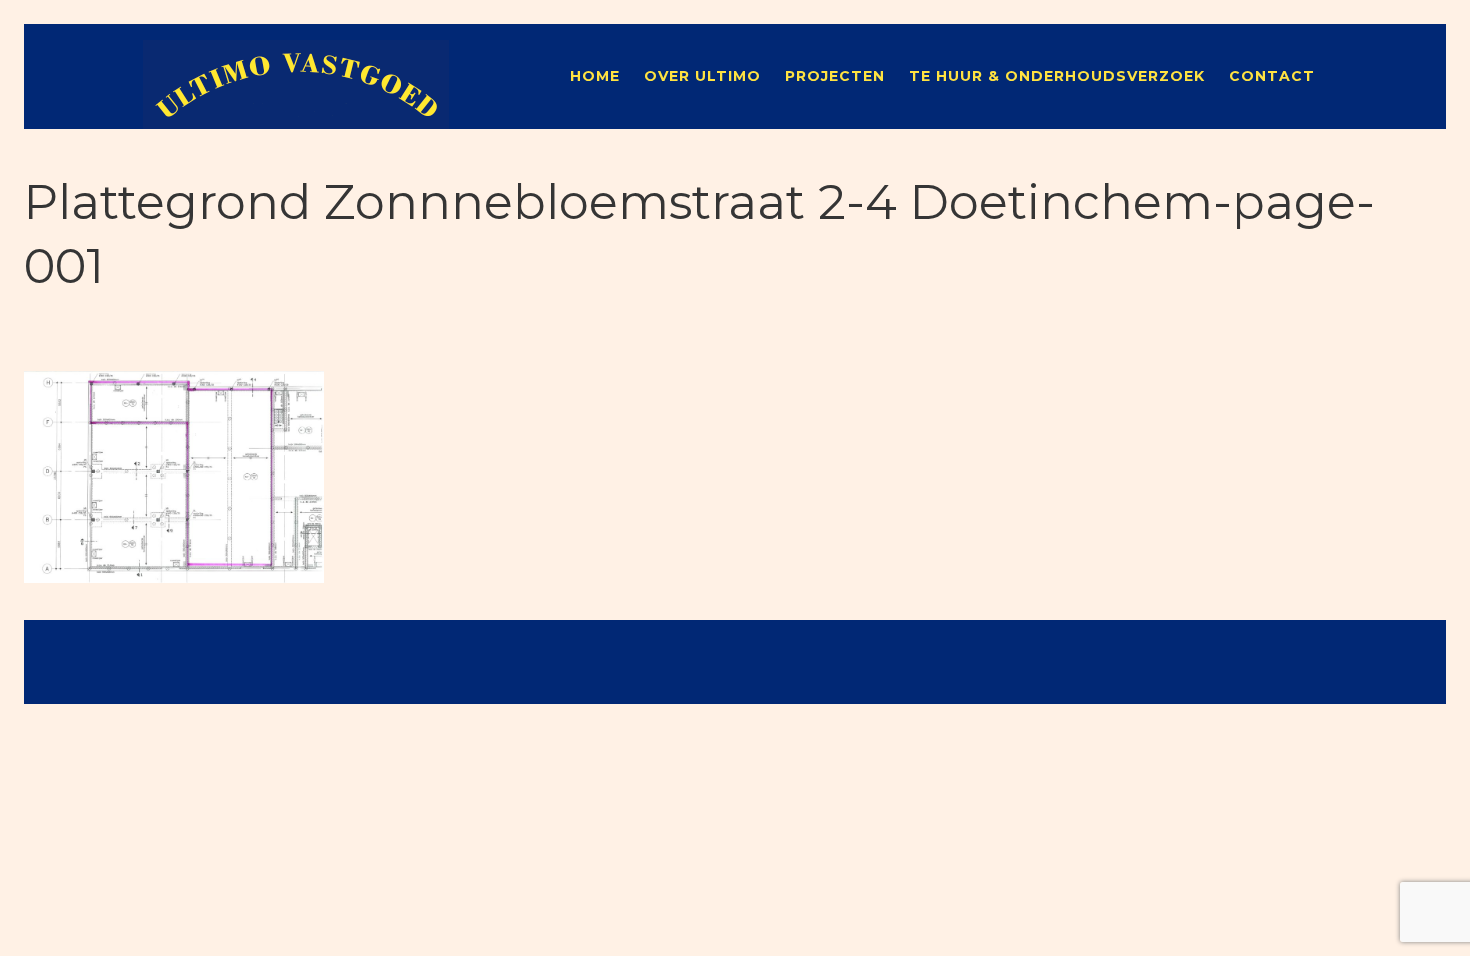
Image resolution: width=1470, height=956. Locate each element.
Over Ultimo (702, 76)
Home (595, 76)
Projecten (835, 76)
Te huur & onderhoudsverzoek (1057, 76)
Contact (1272, 76)
